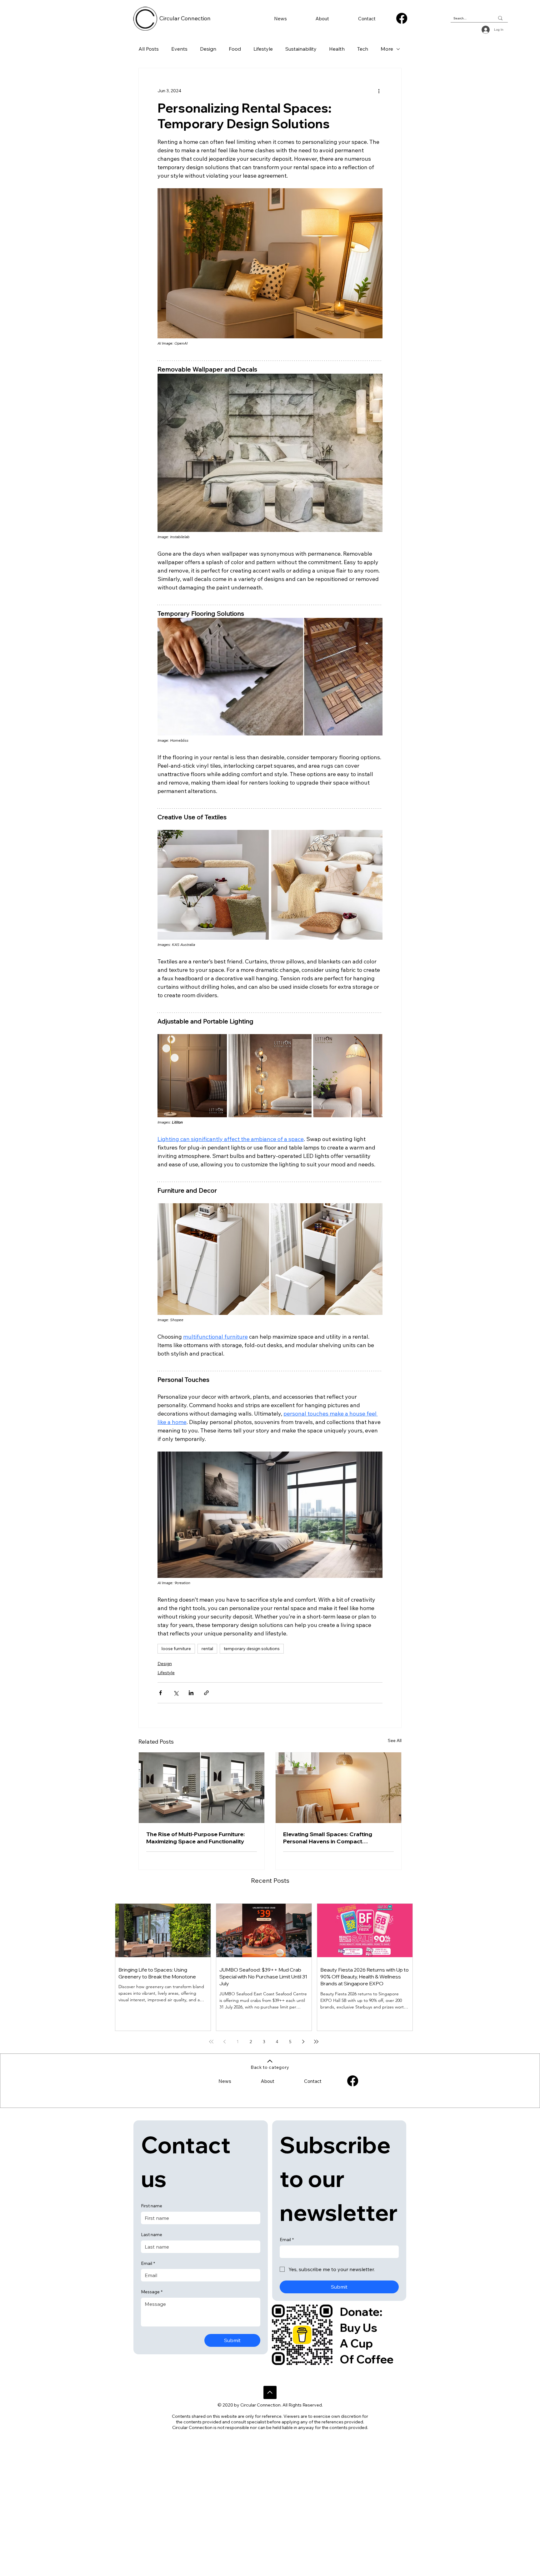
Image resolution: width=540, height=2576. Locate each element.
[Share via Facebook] (160, 1693)
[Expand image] (213, 885)
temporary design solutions (252, 1649)
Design (208, 49)
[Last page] (316, 2042)
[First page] (211, 2042)
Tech (363, 49)
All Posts (149, 49)
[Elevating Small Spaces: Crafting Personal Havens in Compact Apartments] (338, 1788)
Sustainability (301, 49)
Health (337, 49)
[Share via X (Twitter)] (176, 1693)
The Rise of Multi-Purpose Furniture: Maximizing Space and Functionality (195, 1838)
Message (152, 2292)
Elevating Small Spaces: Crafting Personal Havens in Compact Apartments (328, 1838)
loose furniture (176, 1649)
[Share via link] (206, 1693)
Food (235, 49)
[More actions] (379, 91)
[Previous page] (224, 2042)
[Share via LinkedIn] (191, 1693)
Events (179, 49)
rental (207, 1649)
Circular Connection (185, 18)
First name (152, 2206)
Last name (152, 2235)
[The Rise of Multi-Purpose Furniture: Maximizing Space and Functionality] (202, 1788)
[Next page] (303, 2042)
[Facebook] (402, 18)
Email (148, 2263)
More (387, 49)
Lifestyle (263, 49)
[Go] (270, 2392)
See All (395, 1740)
